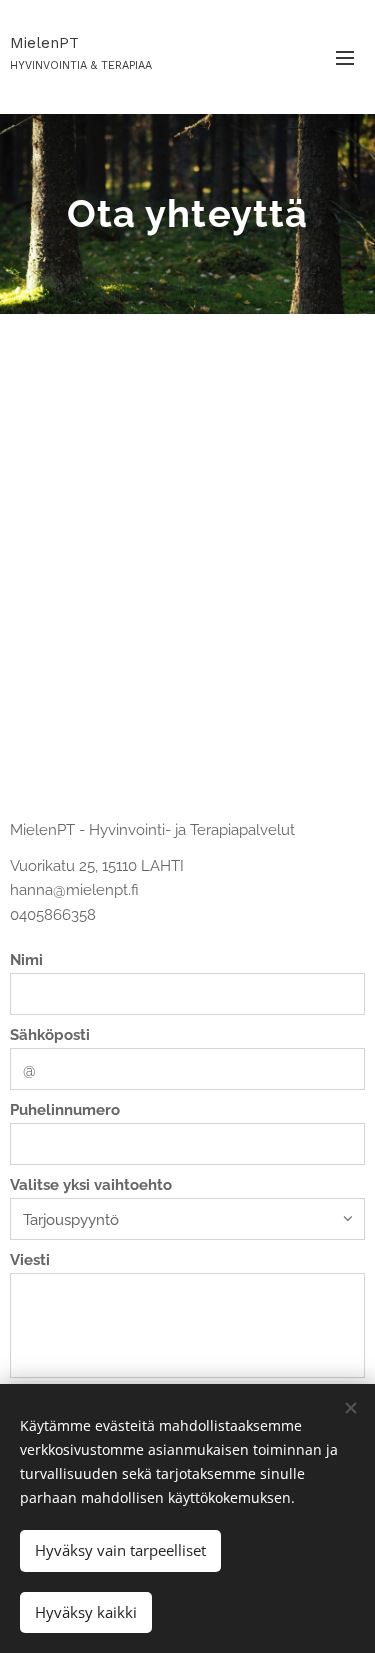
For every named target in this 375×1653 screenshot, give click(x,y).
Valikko (345, 57)
